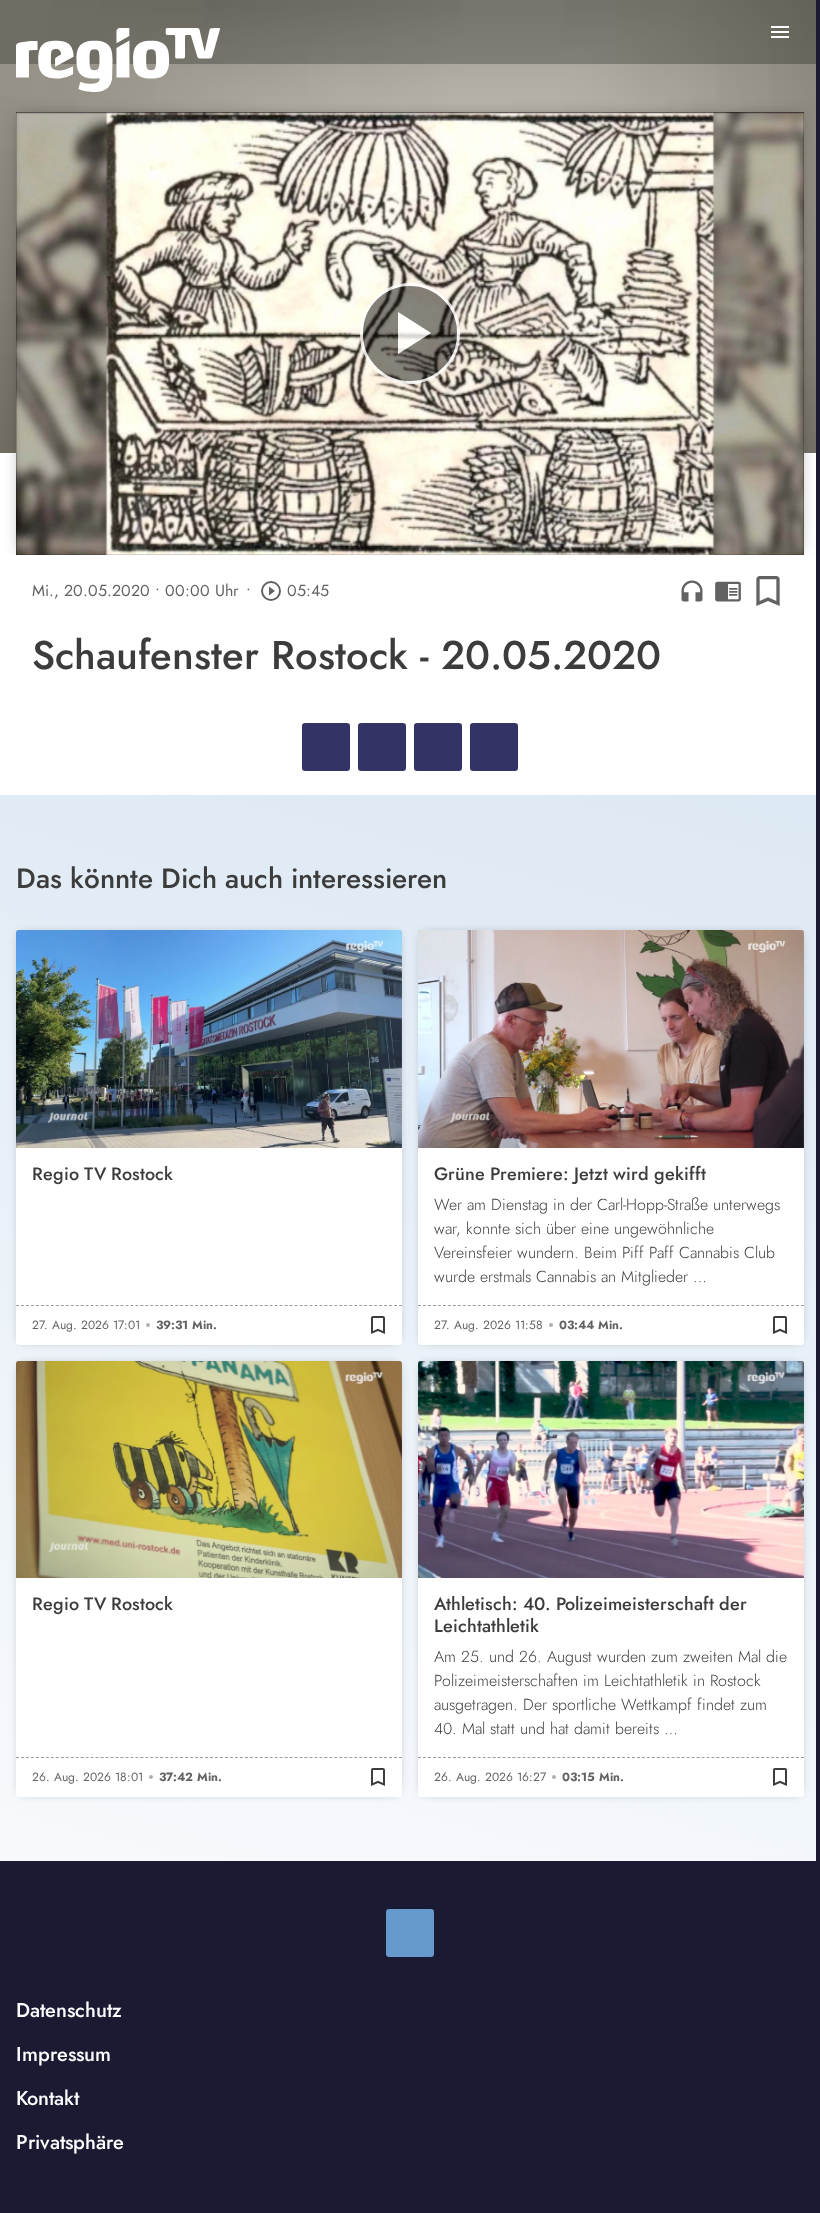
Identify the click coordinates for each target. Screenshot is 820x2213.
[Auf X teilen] (382, 747)
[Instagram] (410, 1933)
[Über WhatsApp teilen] (438, 747)
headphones (692, 591)
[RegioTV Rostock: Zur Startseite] (118, 60)
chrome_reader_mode (728, 591)
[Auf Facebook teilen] (326, 747)
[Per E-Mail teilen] (494, 747)
